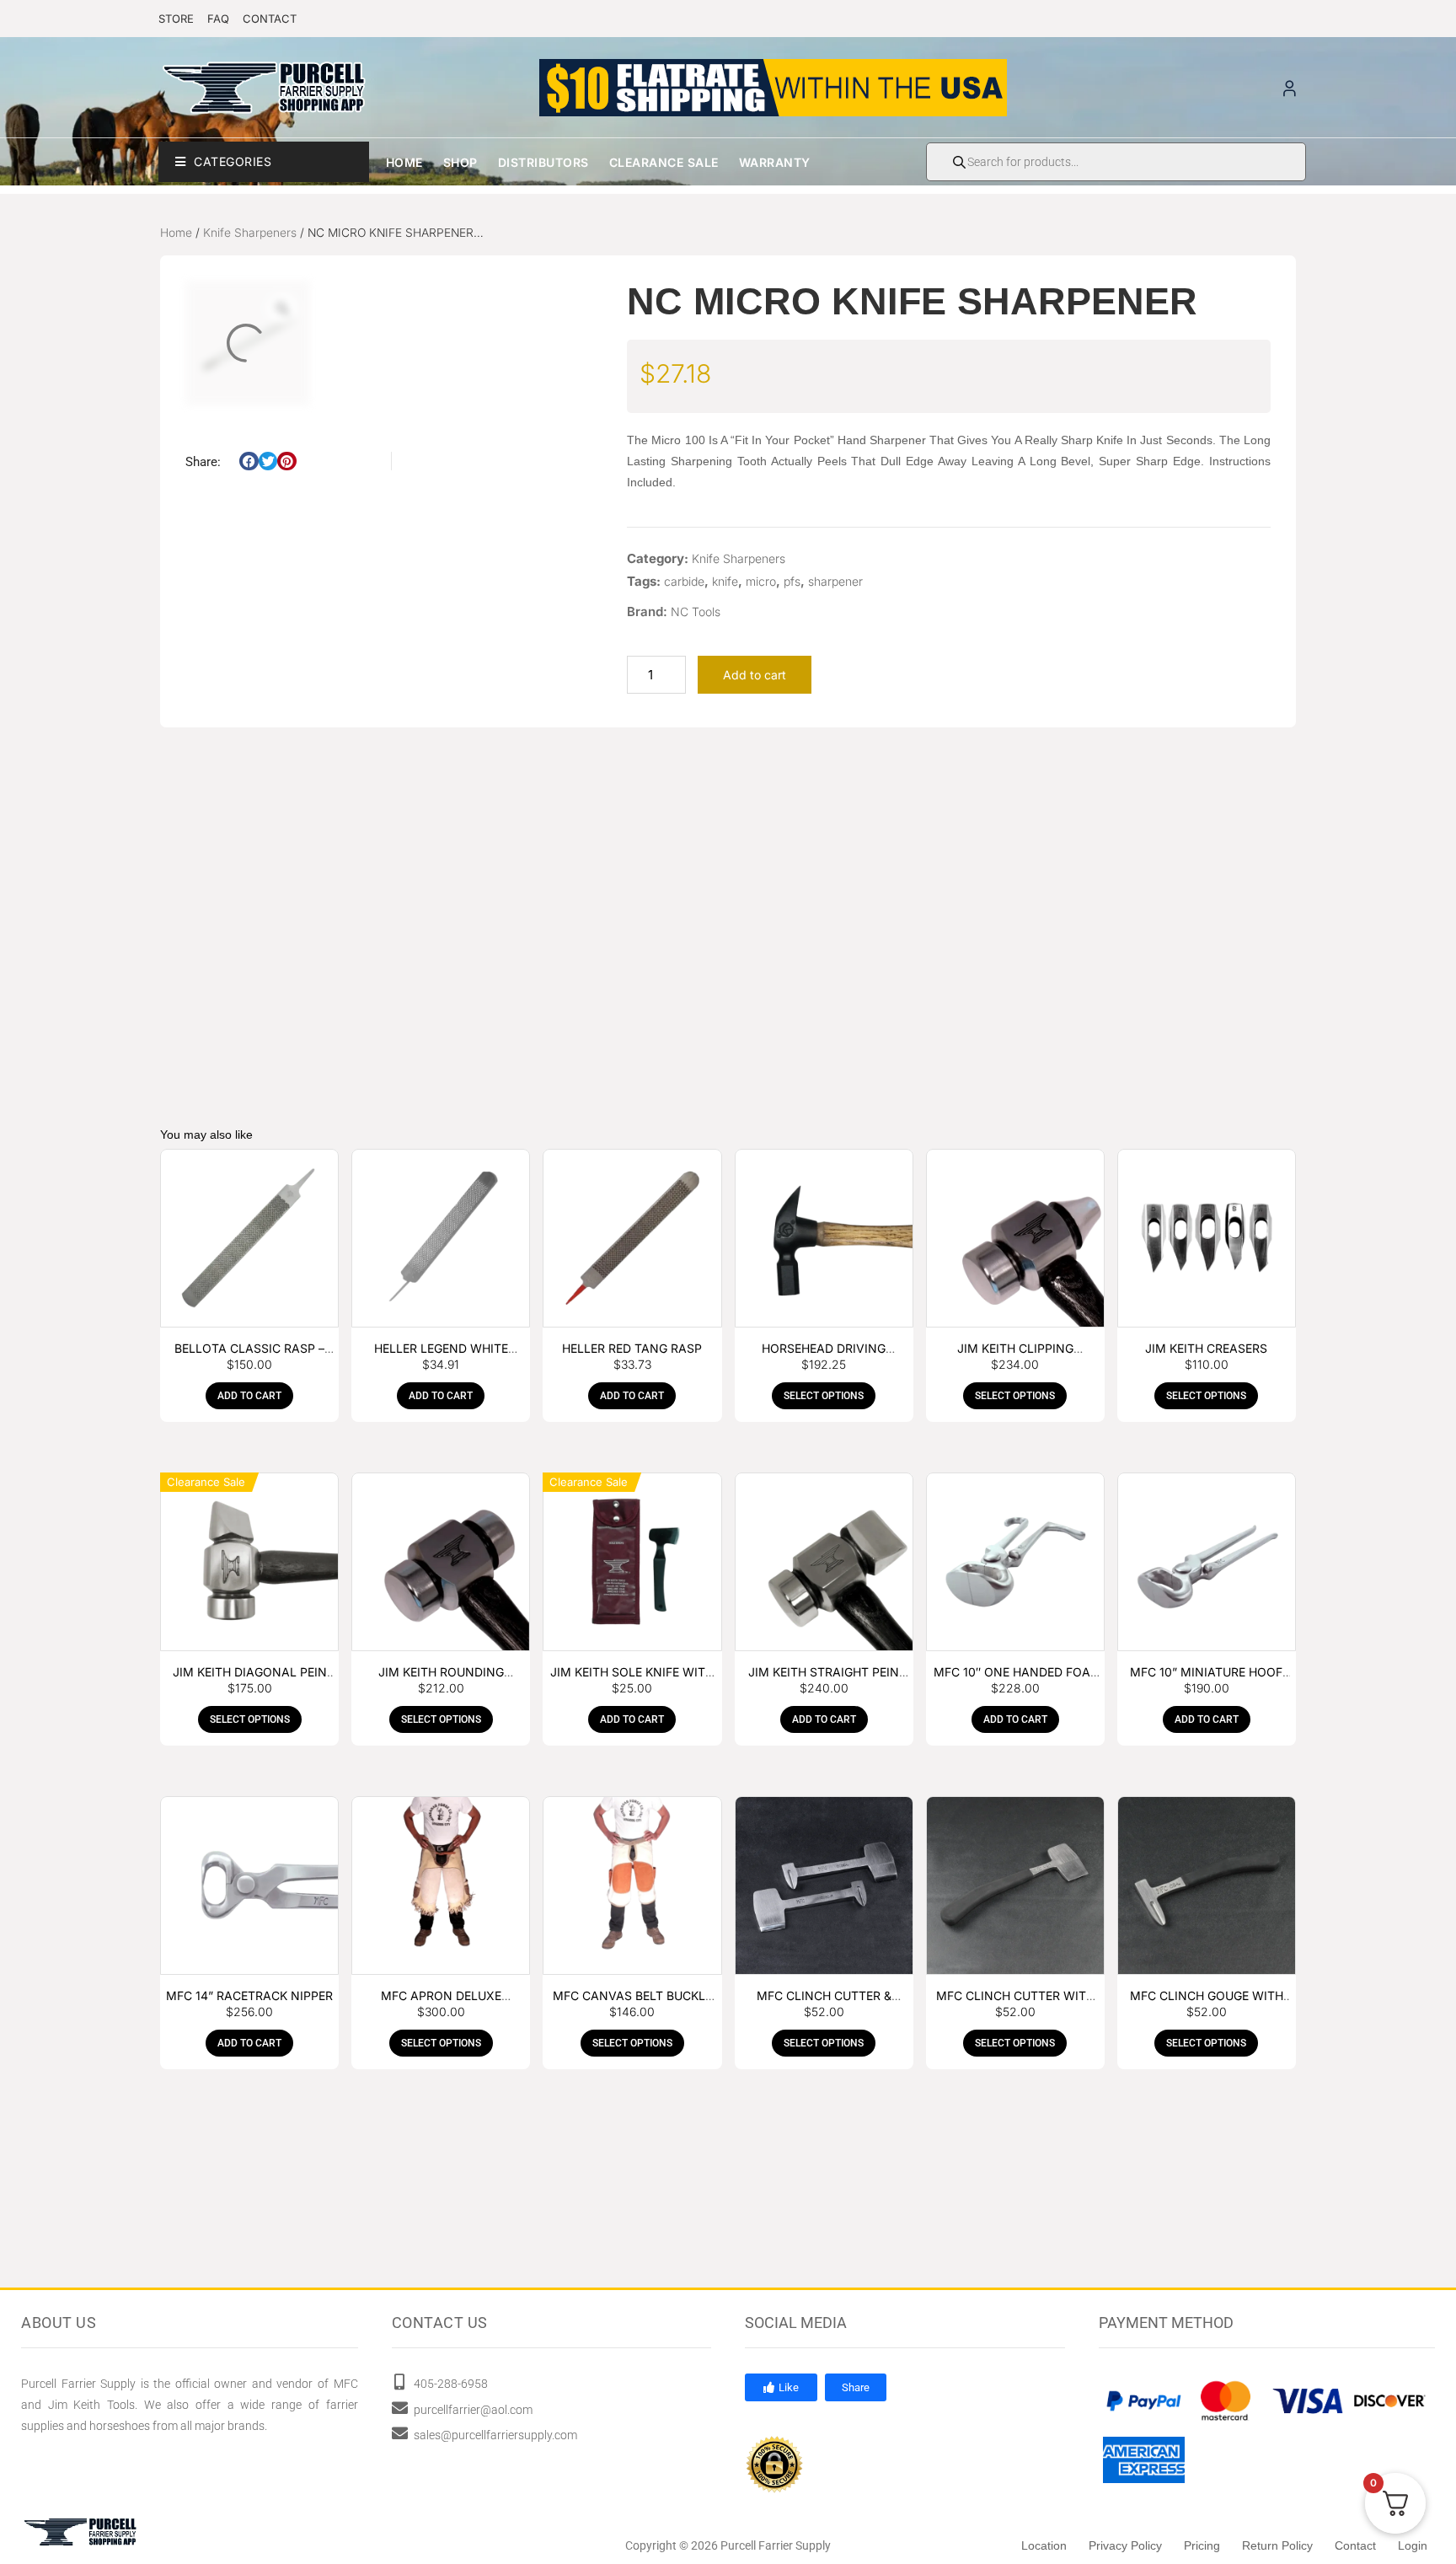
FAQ (218, 19)
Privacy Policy (1125, 2545)
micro (761, 581)
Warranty (775, 162)
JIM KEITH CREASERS (1206, 1348)
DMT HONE (260, 1013)
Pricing (1202, 2545)
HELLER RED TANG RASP (632, 1348)
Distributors (543, 162)
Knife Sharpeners (250, 233)
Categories (233, 161)
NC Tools (696, 611)
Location (1044, 2545)
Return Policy (1277, 2545)
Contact (1355, 2545)
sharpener (835, 581)
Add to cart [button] (260, 1060)
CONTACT (270, 19)
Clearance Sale (664, 162)
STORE (176, 19)
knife (725, 581)
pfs (792, 581)
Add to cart (755, 675)
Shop (460, 162)
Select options (824, 1396)
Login (1413, 2545)
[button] (249, 462)
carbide (684, 581)
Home (404, 162)
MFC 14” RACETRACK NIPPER (249, 1995)
